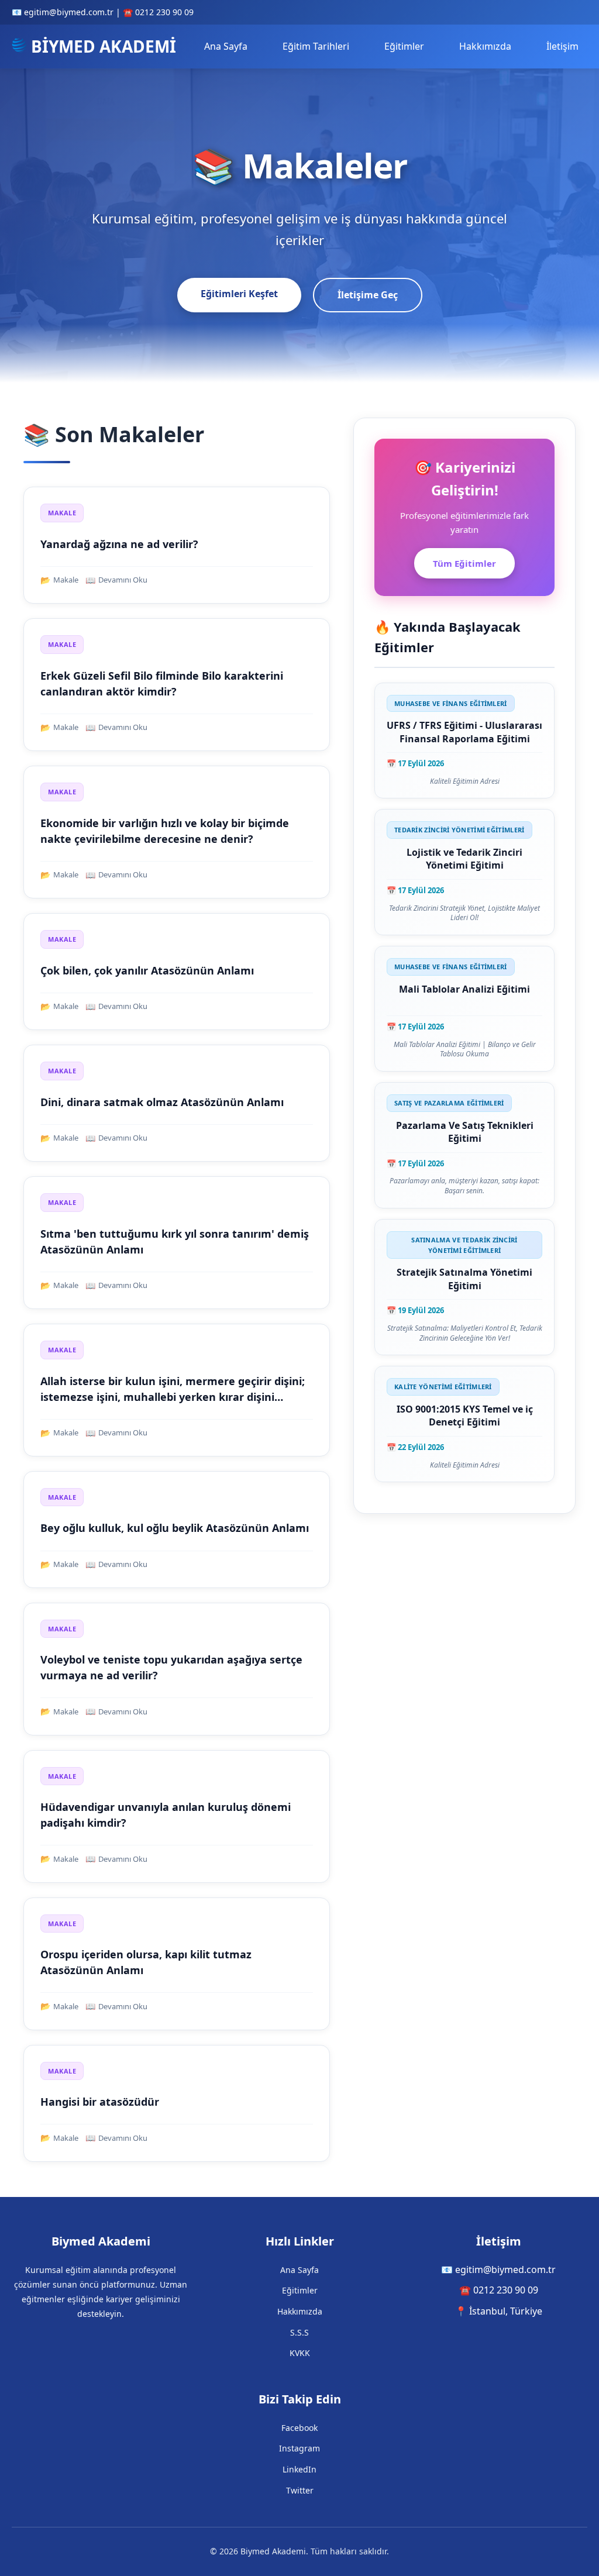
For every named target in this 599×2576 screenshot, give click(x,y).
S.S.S (299, 2332)
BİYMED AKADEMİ (101, 46)
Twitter (300, 2490)
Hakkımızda (485, 46)
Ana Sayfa (226, 46)
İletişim (562, 46)
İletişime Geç (368, 295)
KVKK (300, 2353)
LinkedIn (299, 2469)
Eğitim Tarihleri (316, 46)
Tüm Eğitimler (464, 563)
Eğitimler (404, 46)
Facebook (299, 2428)
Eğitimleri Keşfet (239, 294)
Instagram (299, 2448)
